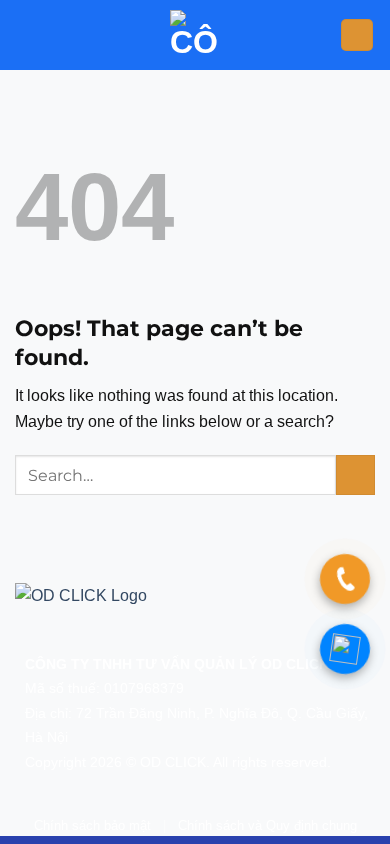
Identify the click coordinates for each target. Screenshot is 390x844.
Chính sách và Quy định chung (267, 825)
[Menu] (357, 35)
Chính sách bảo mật (92, 825)
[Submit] (355, 474)
